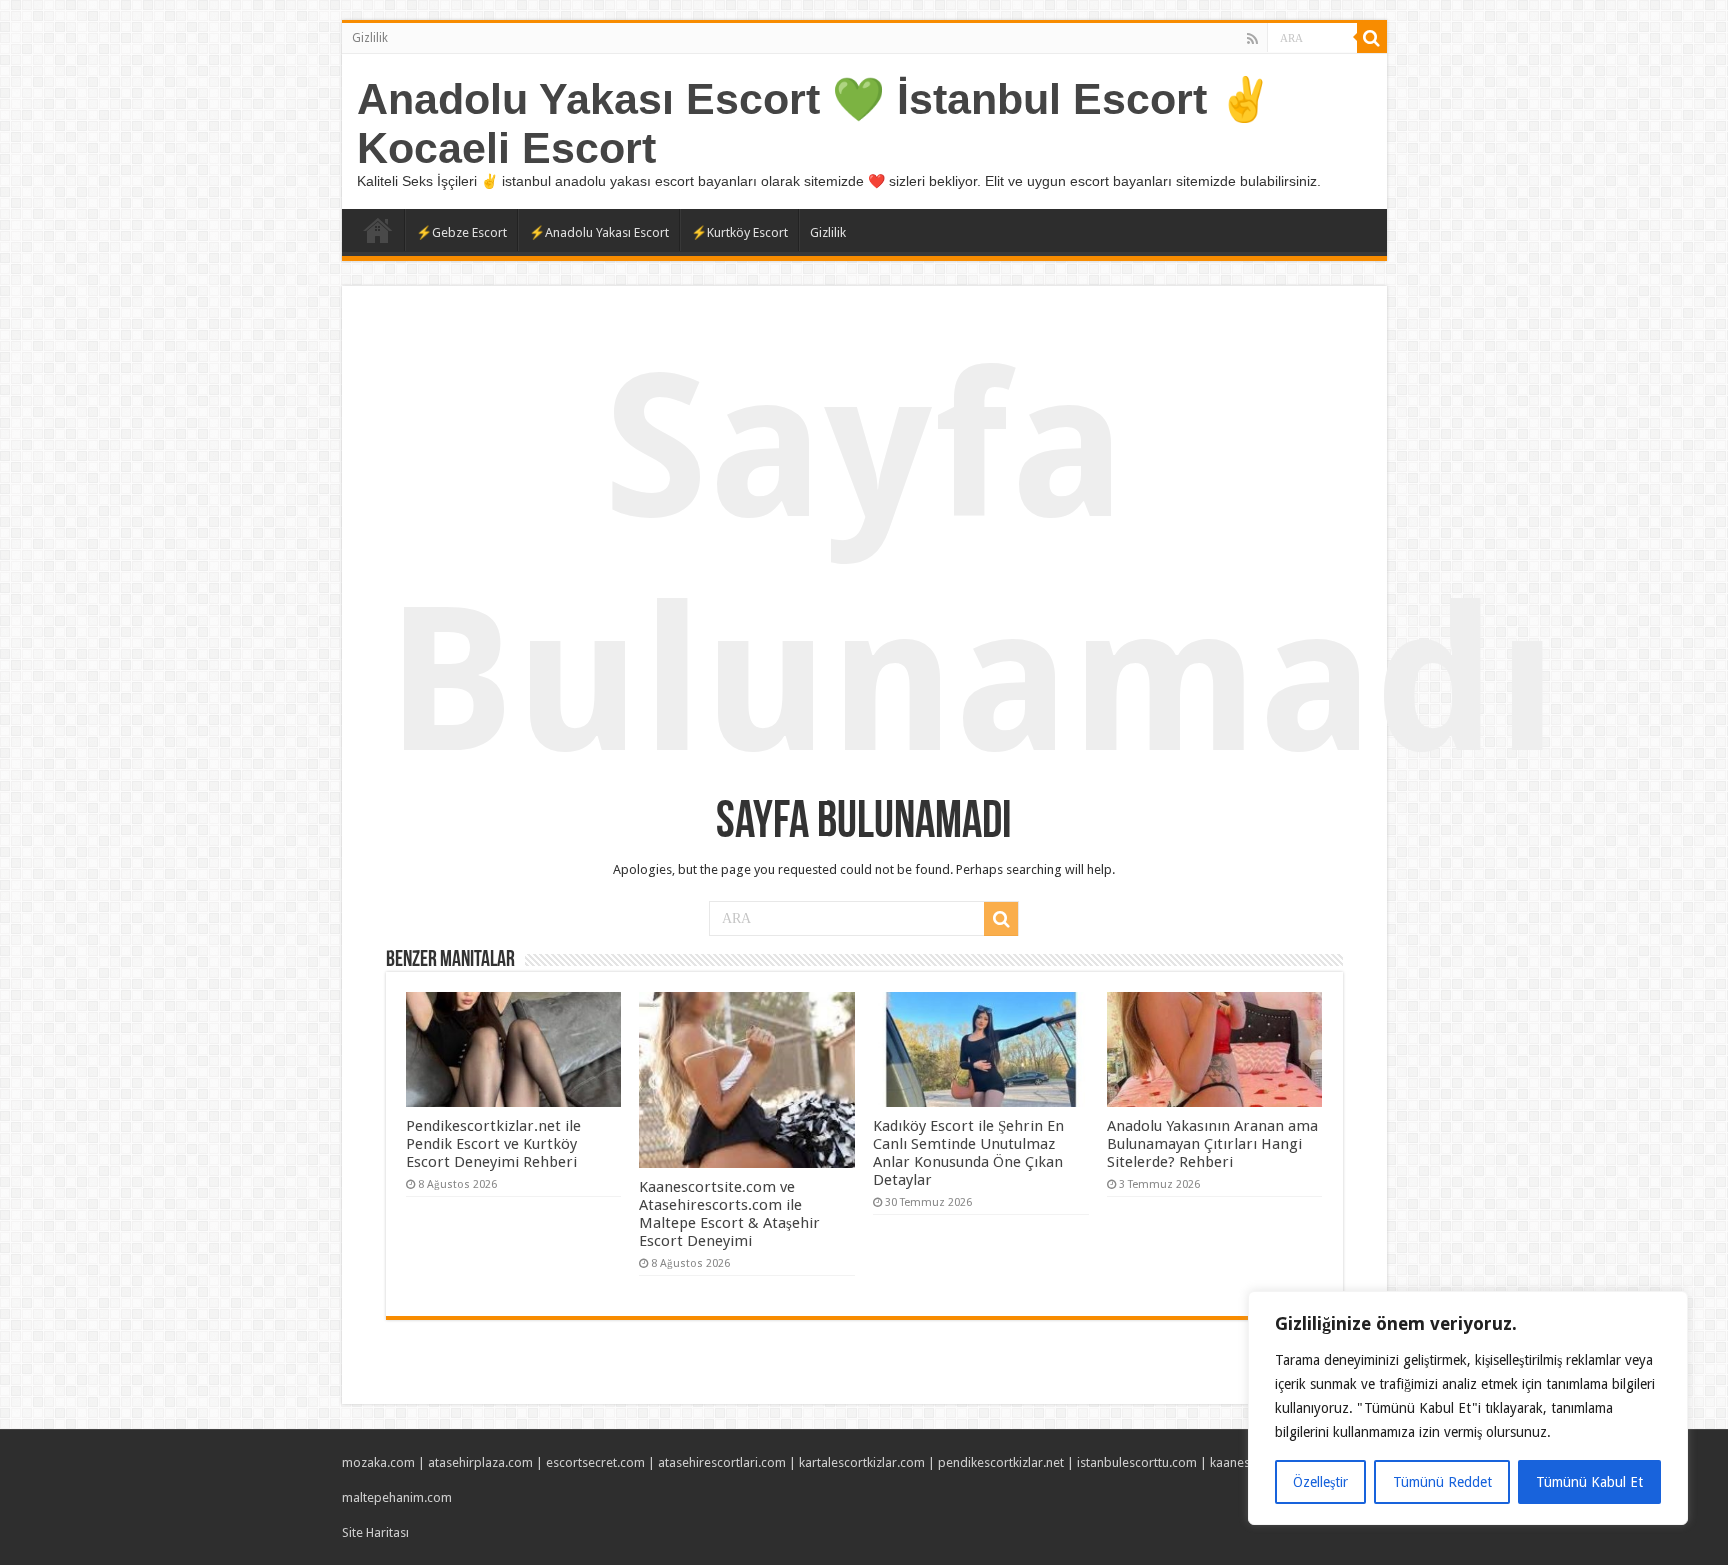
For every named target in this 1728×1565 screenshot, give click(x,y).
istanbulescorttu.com (1137, 1462)
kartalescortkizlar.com (862, 1462)
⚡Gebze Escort (461, 232)
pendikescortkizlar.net (1001, 1462)
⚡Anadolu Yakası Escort (599, 232)
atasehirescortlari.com (722, 1462)
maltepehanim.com (397, 1497)
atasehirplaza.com (480, 1462)
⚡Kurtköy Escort (739, 232)
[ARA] (1372, 38)
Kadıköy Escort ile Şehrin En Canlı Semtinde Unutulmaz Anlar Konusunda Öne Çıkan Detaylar (968, 1153)
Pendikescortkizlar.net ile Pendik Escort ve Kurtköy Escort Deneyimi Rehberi (493, 1144)
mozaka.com (378, 1462)
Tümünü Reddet (1442, 1482)
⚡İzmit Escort (378, 230)
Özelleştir (1320, 1482)
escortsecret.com (595, 1462)
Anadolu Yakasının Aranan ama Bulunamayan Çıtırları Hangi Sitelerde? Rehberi (1212, 1144)
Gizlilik (370, 38)
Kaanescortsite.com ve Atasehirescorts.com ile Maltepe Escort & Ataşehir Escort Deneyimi (729, 1214)
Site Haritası (375, 1532)
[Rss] (1252, 39)
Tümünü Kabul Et (1589, 1482)
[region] (1468, 1408)
